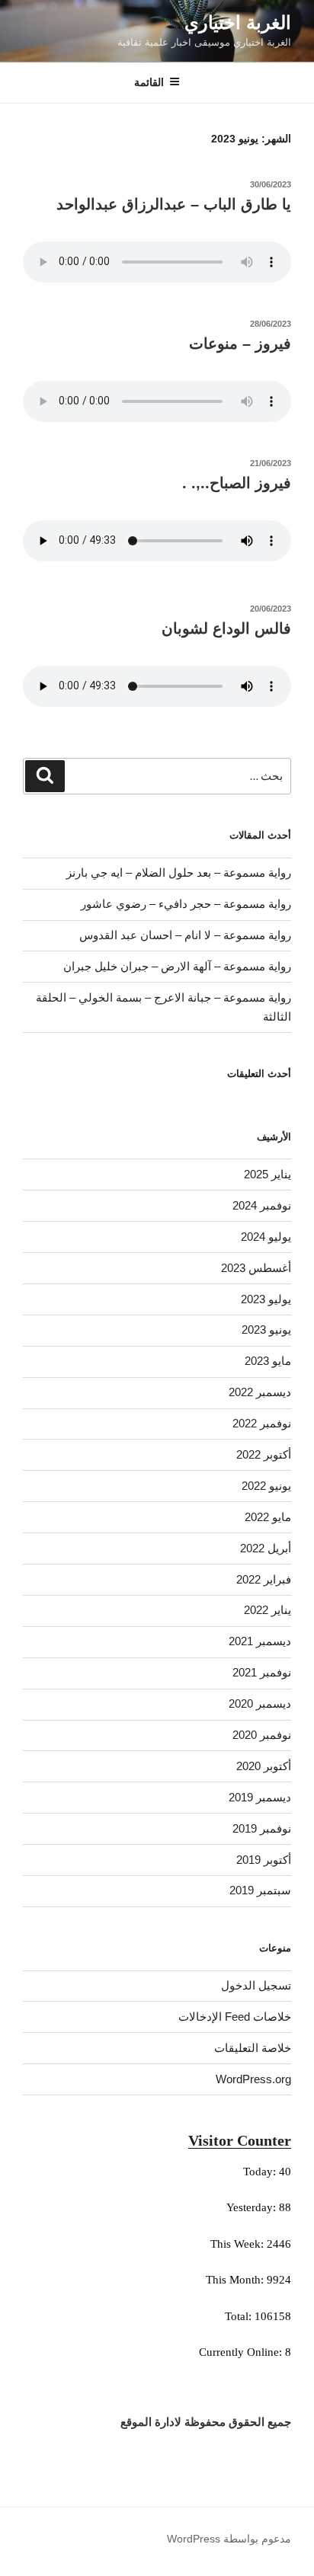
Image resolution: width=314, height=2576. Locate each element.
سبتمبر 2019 (260, 1890)
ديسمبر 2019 (260, 1797)
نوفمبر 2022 (262, 1423)
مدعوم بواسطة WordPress (229, 2539)
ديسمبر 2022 (260, 1392)
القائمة (149, 82)
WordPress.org (253, 2079)
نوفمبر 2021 (262, 1672)
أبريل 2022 (266, 1548)
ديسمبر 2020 (260, 1703)
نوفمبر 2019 (262, 1828)
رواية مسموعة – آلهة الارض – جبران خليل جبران (177, 966)
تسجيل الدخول (256, 1985)
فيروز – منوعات (240, 344)
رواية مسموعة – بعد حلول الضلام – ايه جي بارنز (179, 873)
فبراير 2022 (264, 1579)
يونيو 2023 (266, 1330)
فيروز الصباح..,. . (237, 483)
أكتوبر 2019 (264, 1860)
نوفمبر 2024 (262, 1205)
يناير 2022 (268, 1610)
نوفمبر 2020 (262, 1735)
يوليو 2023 (266, 1299)
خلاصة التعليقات (253, 2048)
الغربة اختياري (238, 22)
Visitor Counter (240, 2140)
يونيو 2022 (266, 1486)
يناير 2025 (268, 1174)
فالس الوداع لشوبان (226, 628)
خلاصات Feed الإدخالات (235, 2017)
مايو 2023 (268, 1361)
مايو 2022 (268, 1517)
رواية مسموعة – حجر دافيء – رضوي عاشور (186, 904)
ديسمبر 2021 (260, 1641)
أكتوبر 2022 (264, 1454)
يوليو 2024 (266, 1237)
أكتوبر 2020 (264, 1766)
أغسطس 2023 (256, 1268)
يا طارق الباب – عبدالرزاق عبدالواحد (174, 204)
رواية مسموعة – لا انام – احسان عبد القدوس (185, 935)
